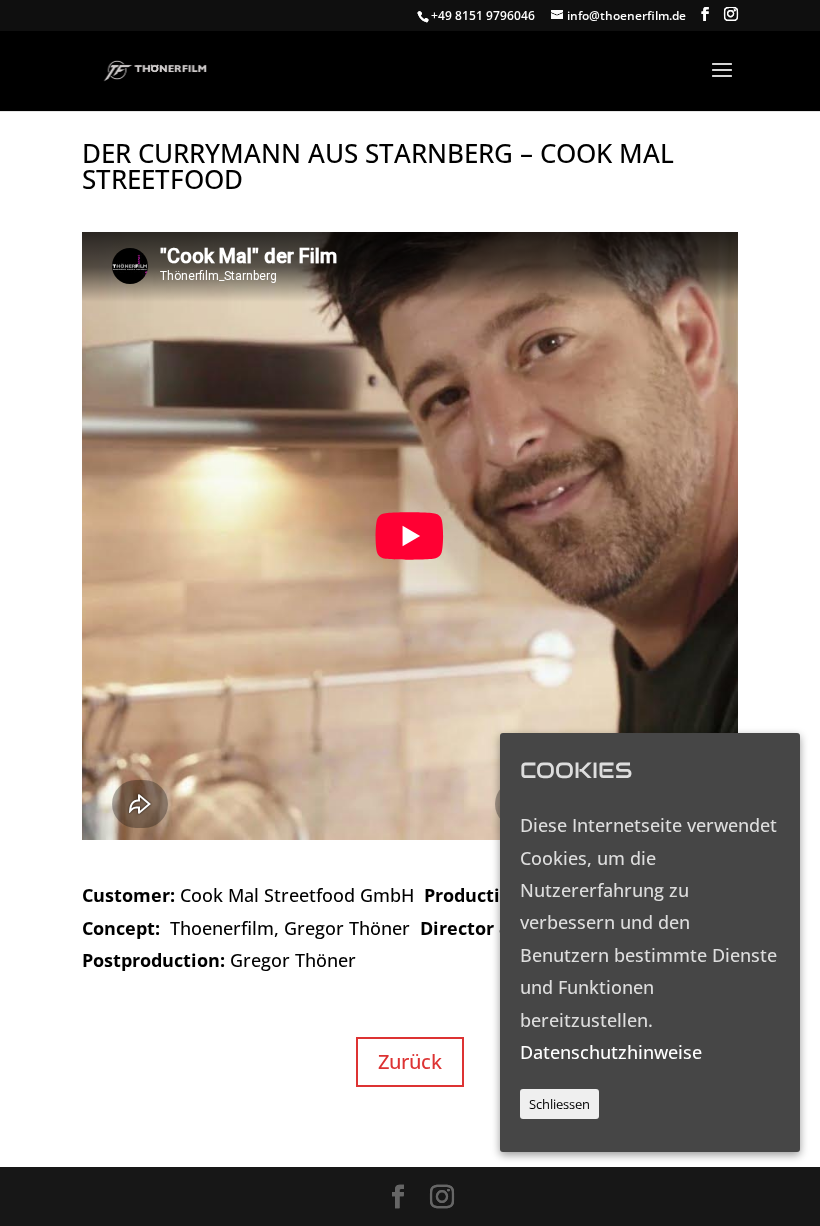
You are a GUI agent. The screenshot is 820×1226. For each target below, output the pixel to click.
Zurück (410, 1061)
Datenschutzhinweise (611, 1052)
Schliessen (559, 1104)
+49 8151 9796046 (483, 15)
